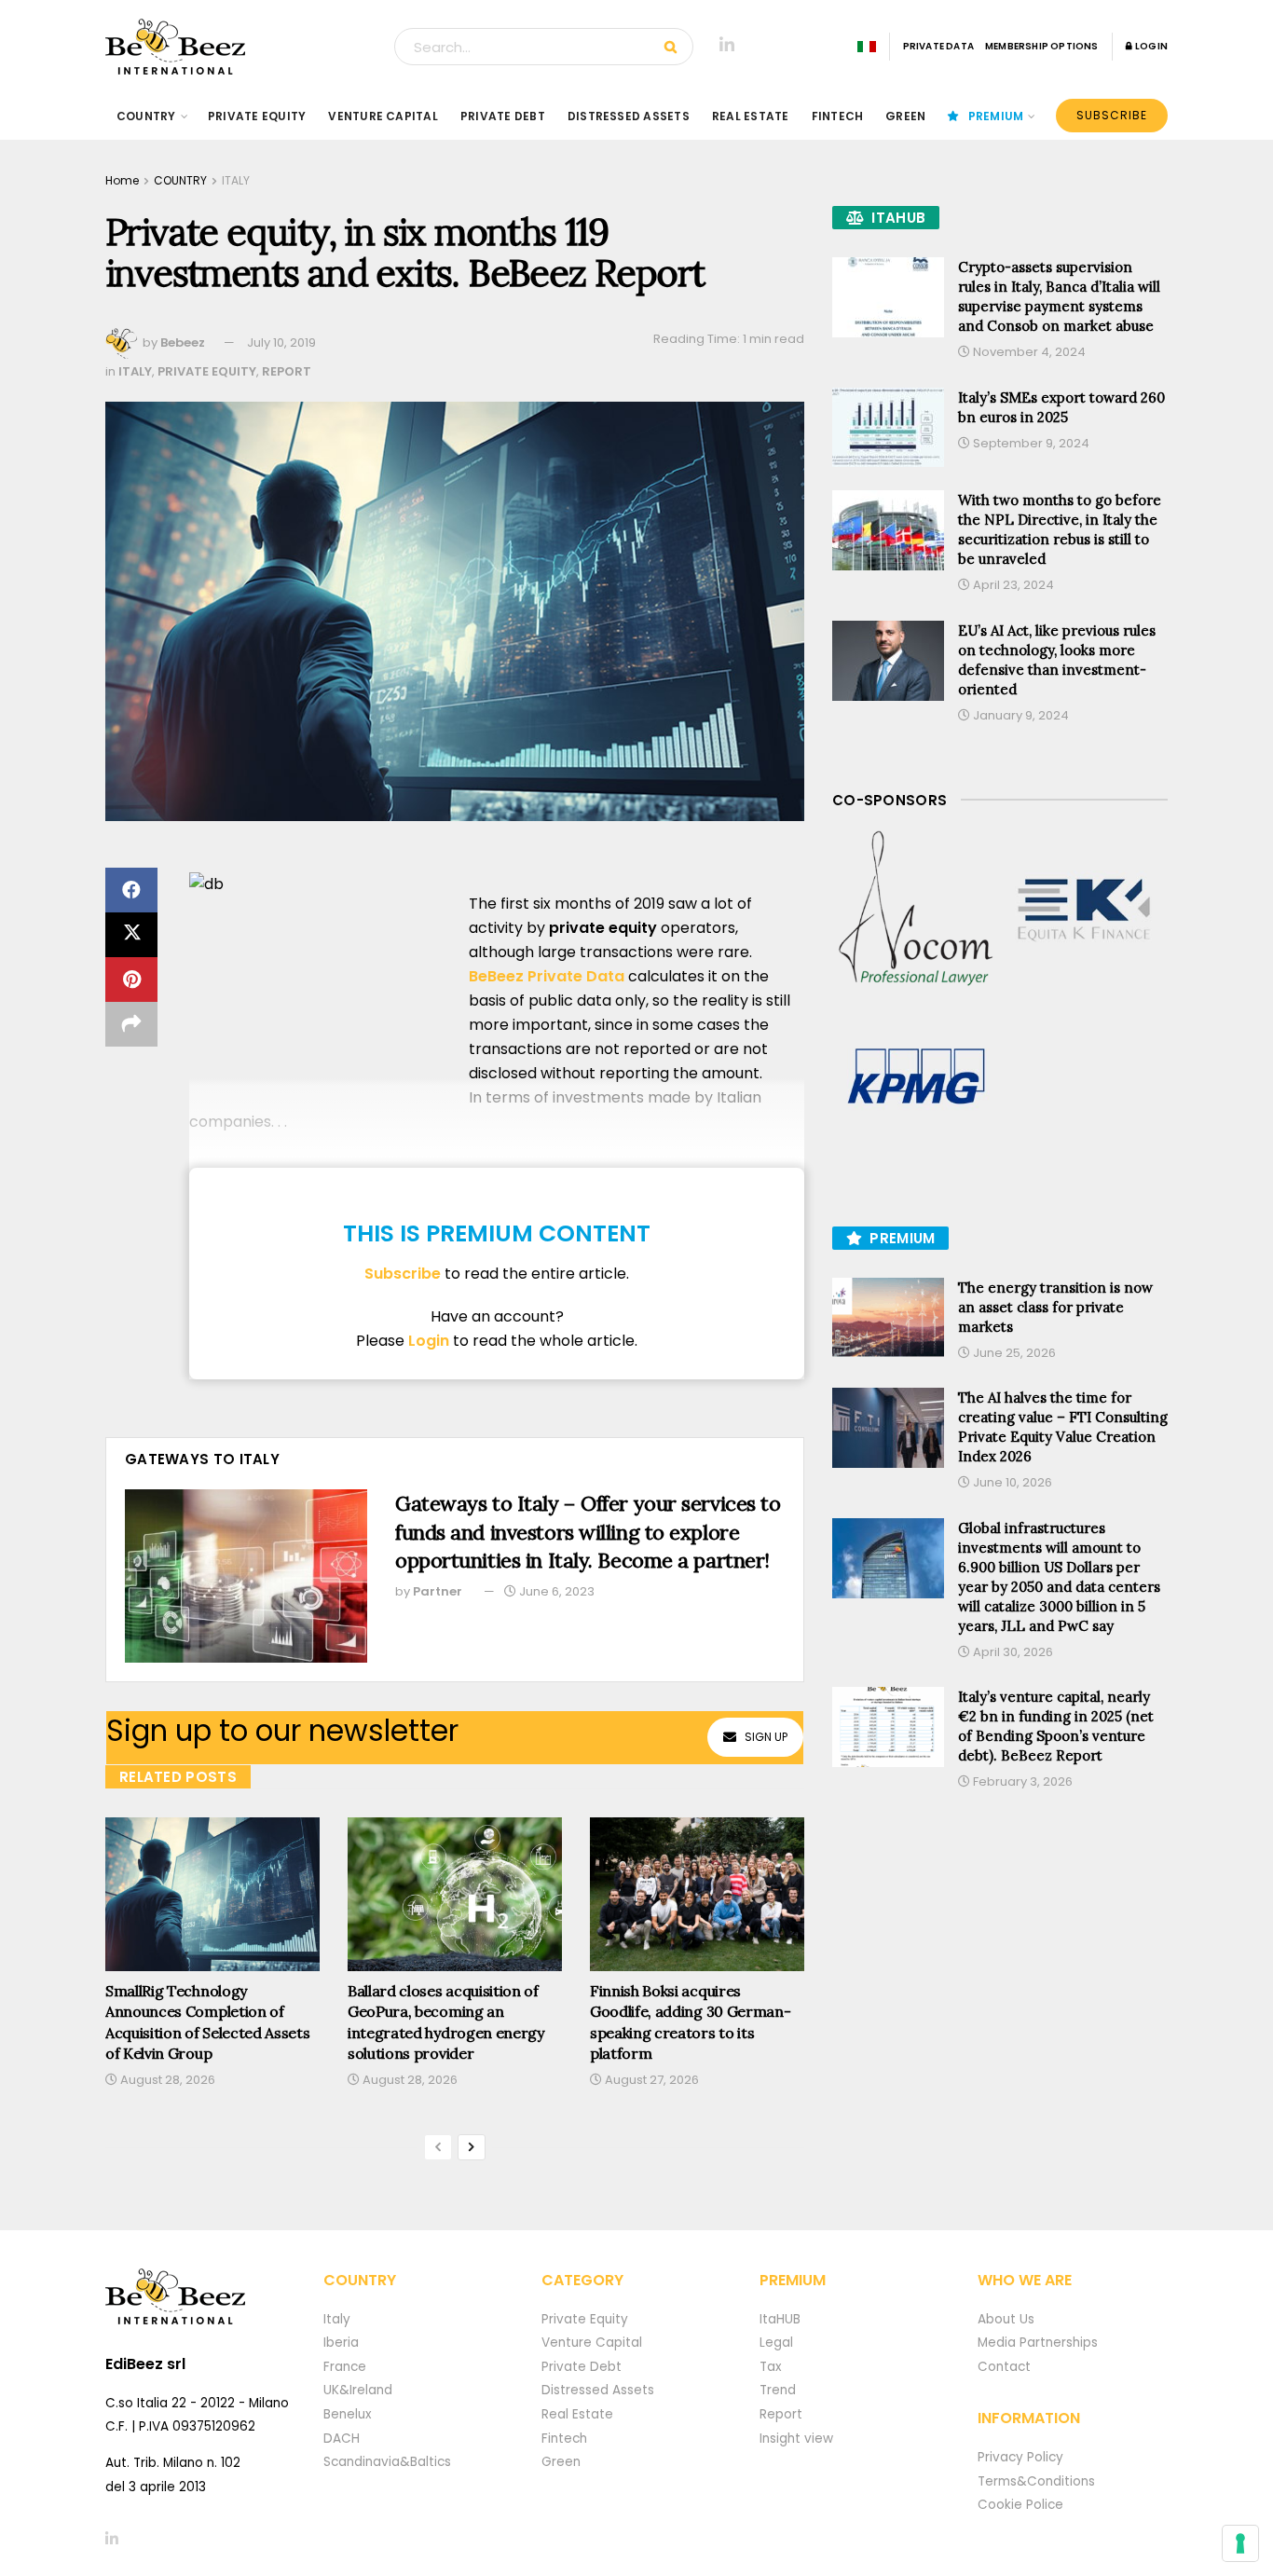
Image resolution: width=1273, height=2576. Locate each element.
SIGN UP (766, 1737)
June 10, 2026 (1011, 1482)
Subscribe (1112, 115)
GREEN (905, 116)
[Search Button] (674, 47)
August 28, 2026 (166, 2080)
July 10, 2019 (281, 343)
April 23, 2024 (1012, 585)
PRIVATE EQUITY (257, 116)
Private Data (938, 46)
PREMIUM (996, 116)
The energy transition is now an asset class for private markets (1055, 1307)
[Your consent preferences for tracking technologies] (1240, 2543)
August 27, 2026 (650, 2080)
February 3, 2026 (1021, 1781)
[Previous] (438, 2147)
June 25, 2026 (1013, 1353)
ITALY (236, 180)
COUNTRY (146, 116)
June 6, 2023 (555, 1591)
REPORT (287, 371)
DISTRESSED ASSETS (629, 116)
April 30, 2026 (1012, 1652)
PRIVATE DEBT (503, 116)
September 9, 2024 (1030, 443)
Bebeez (183, 343)
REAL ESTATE (751, 116)
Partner (438, 1591)
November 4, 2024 (1028, 352)
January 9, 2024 (1020, 715)
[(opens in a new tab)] (916, 910)
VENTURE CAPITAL (383, 116)
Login (1150, 46)
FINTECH (838, 116)
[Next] (472, 2147)
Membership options (1042, 46)
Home (122, 180)
